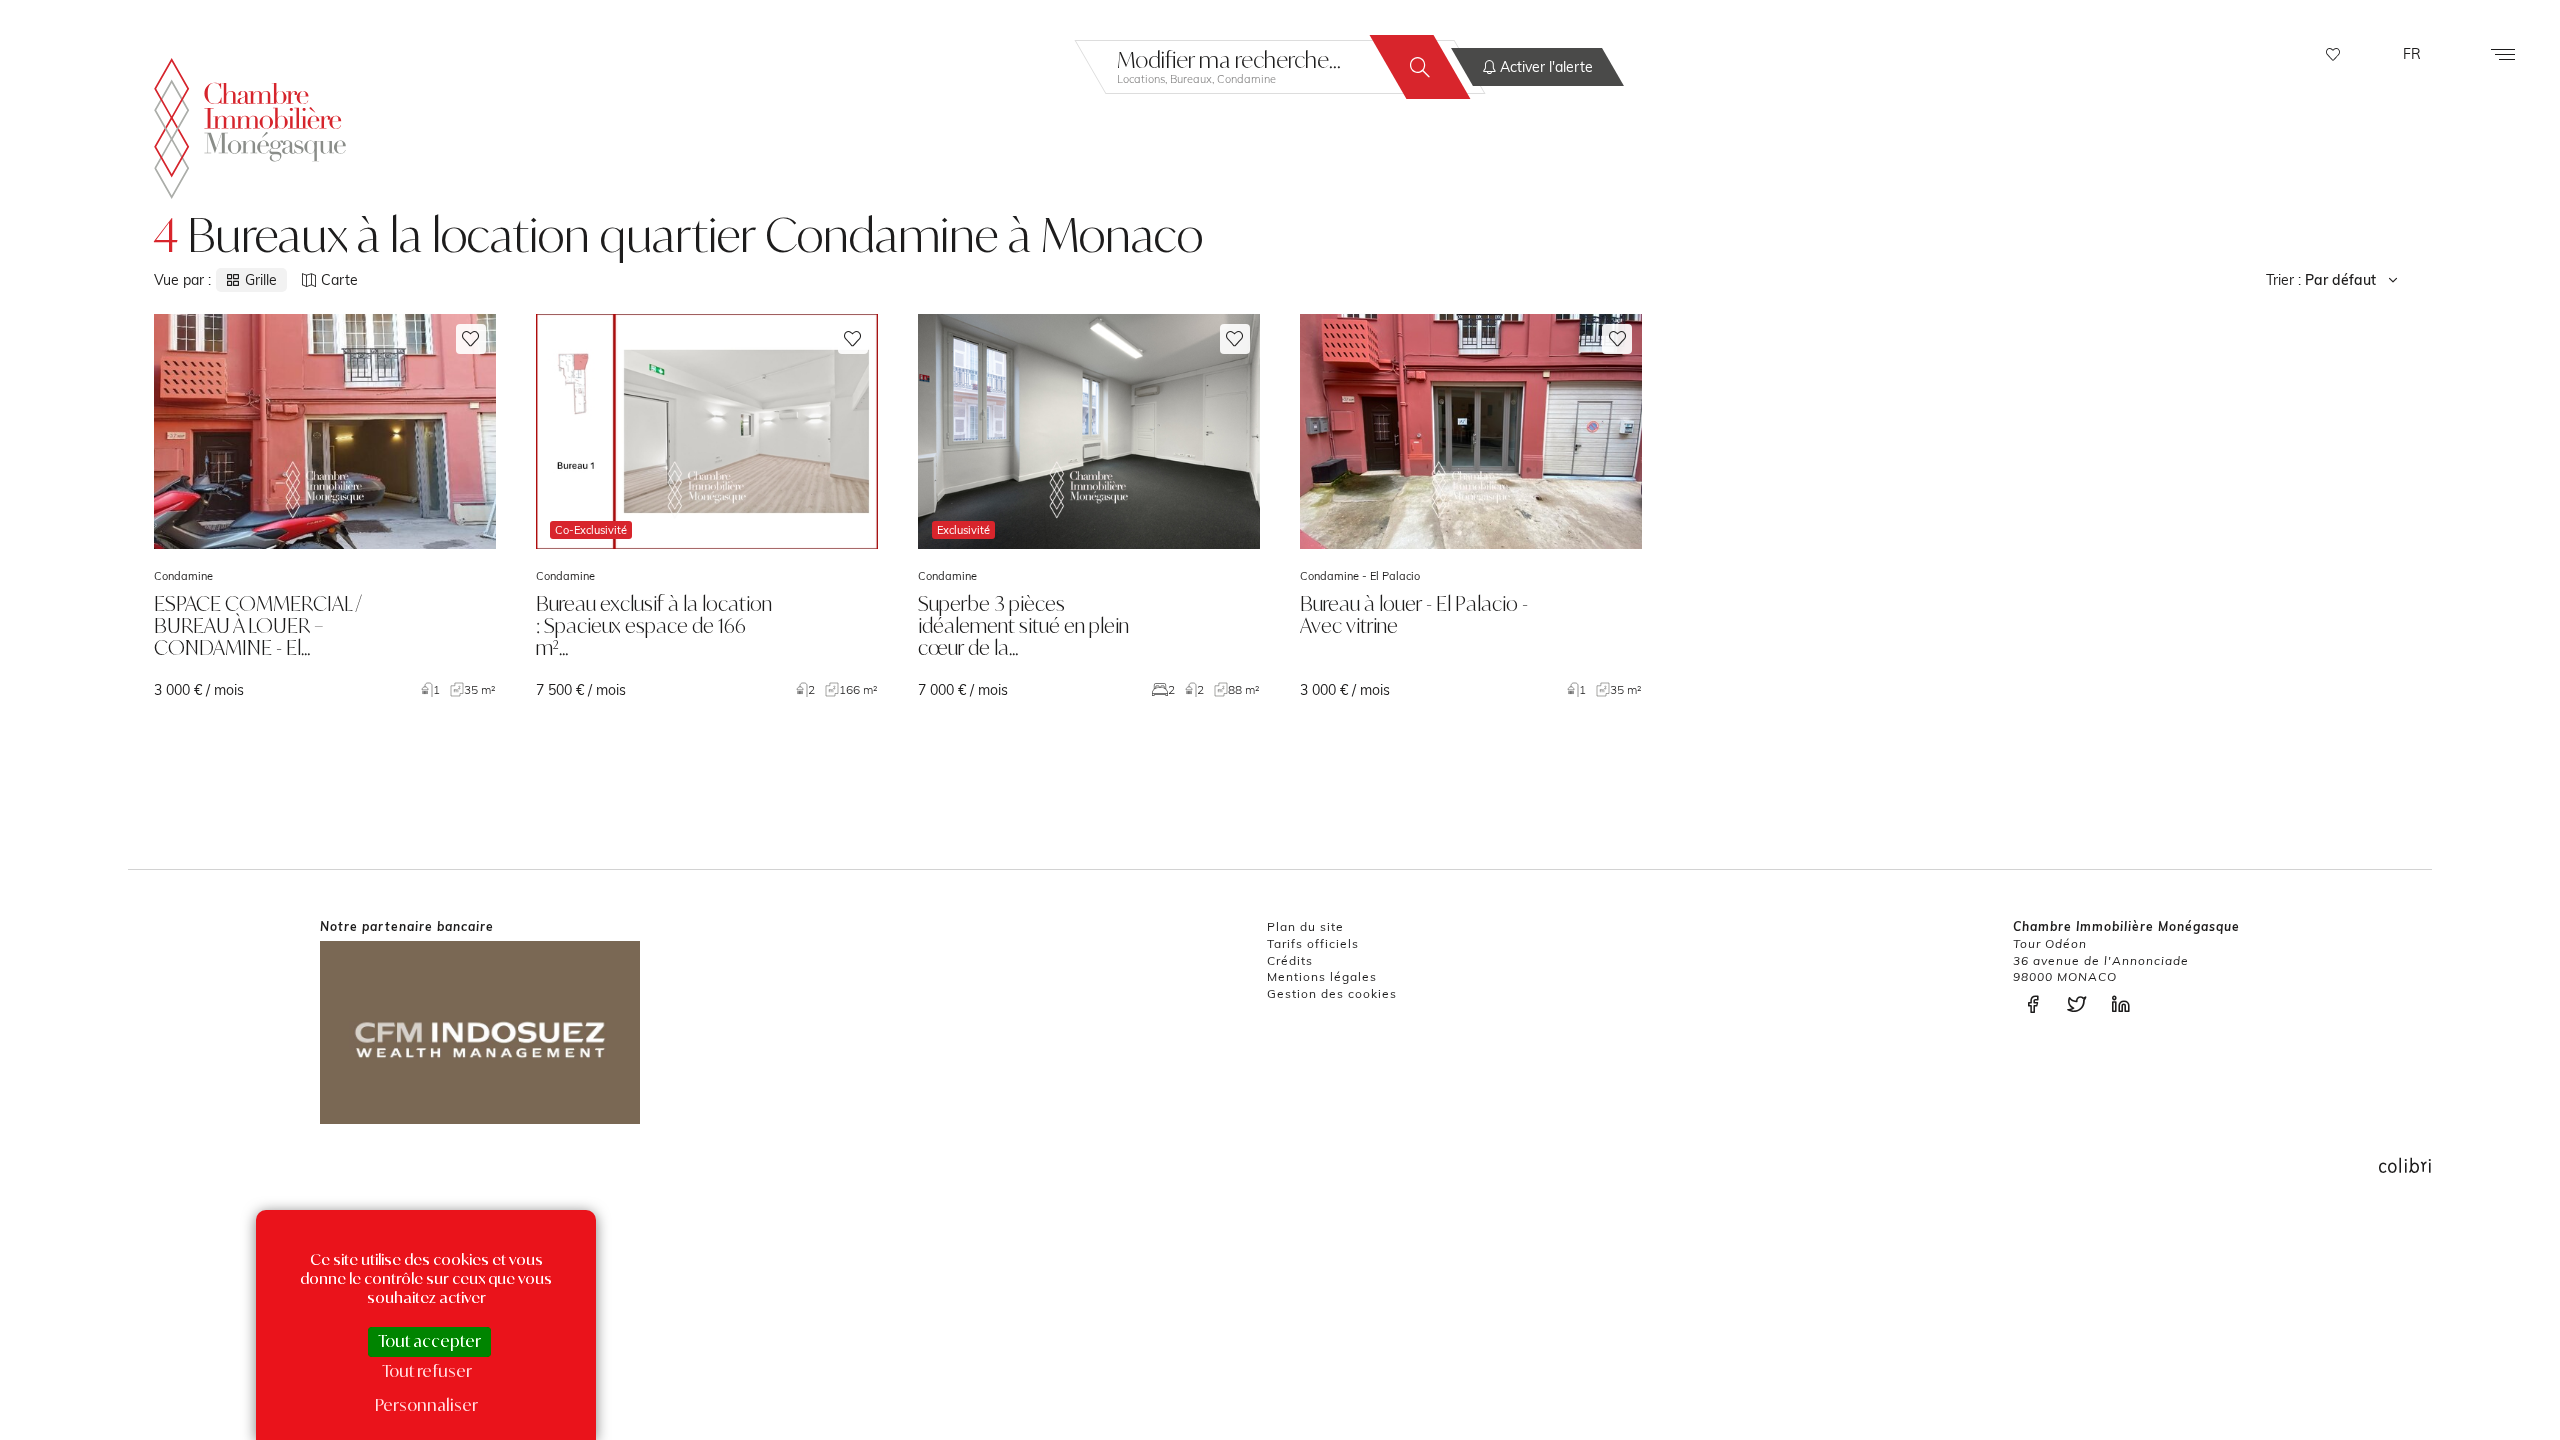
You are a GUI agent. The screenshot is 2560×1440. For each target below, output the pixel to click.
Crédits (1290, 960)
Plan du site (1305, 926)
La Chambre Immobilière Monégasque (250, 128)
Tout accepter (429, 1341)
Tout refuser (427, 1371)
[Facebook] (2038, 1004)
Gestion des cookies (1332, 993)
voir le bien (325, 506)
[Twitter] (2082, 1004)
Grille (261, 280)
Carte (339, 280)
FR (2412, 54)
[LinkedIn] (2126, 1004)
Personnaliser (426, 1405)
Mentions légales (1322, 976)
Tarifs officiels (1313, 943)
